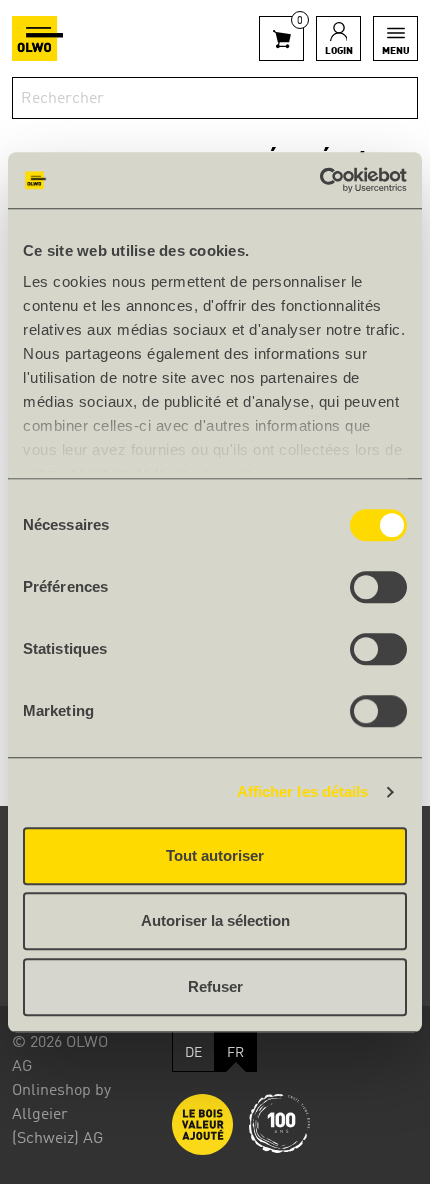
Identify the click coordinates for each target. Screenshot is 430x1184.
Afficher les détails (303, 791)
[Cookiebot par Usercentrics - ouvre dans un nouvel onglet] (319, 180)
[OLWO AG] (37, 38)
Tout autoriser (215, 855)
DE (193, 1053)
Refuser (215, 986)
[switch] (378, 587)
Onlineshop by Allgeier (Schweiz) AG (61, 1115)
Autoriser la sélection (215, 920)
